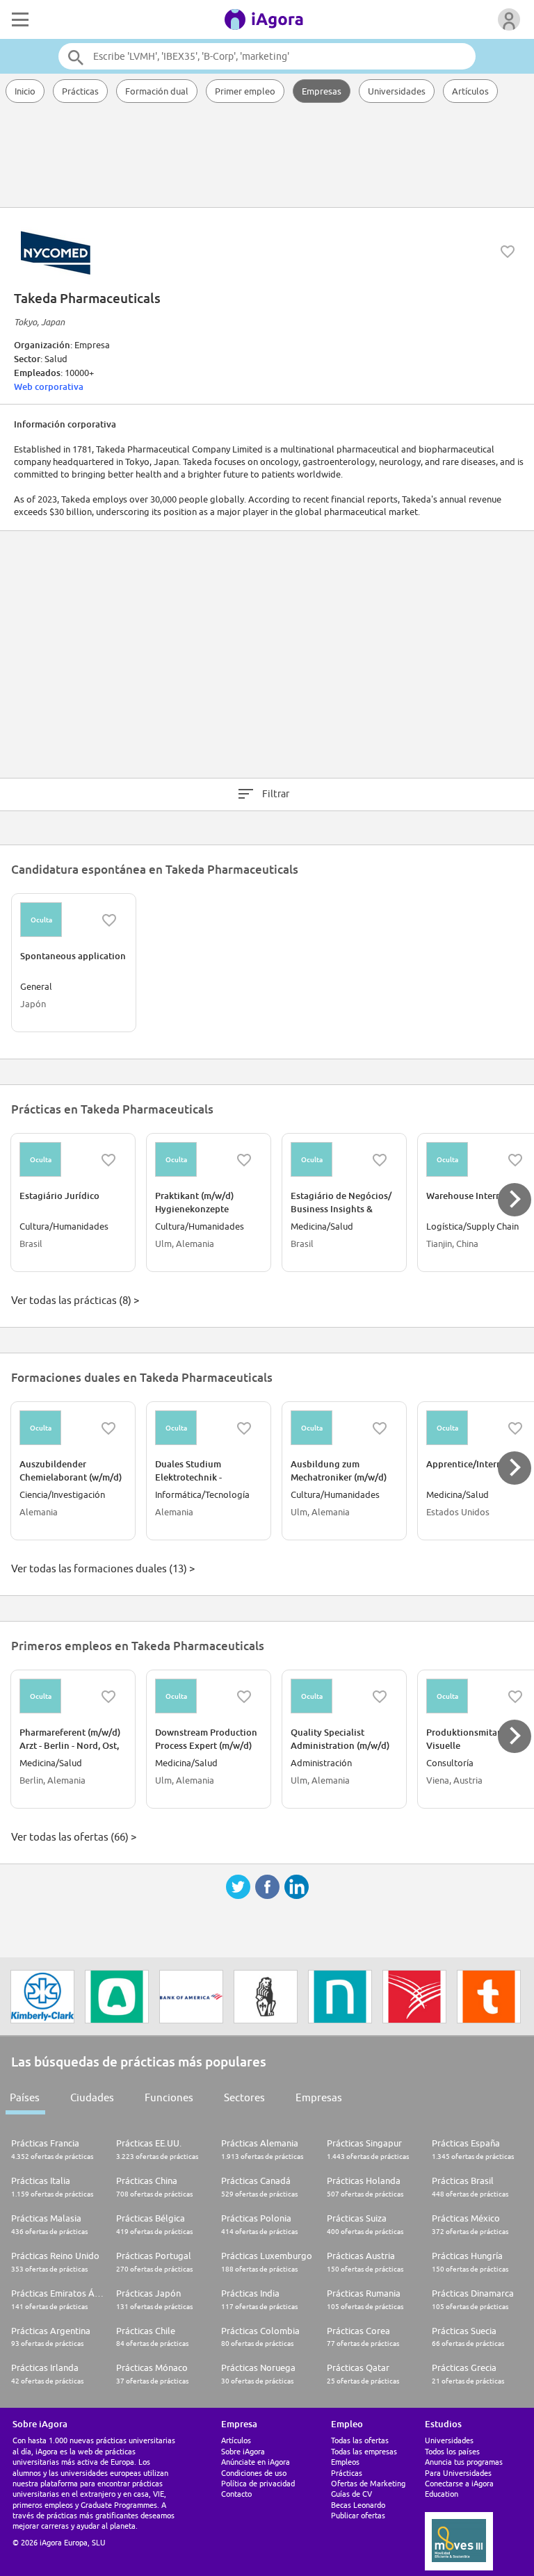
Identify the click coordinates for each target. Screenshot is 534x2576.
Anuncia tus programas (464, 2462)
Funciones (169, 2097)
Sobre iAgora (243, 2451)
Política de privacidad (258, 2483)
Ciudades (92, 2097)
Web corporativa (49, 386)
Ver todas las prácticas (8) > (75, 1300)
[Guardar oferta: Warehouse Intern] (515, 1160)
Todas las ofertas (360, 2440)
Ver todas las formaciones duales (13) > (103, 1568)
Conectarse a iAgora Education (459, 2488)
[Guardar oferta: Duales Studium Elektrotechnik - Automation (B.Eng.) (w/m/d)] (244, 1428)
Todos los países (452, 2451)
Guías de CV (351, 2494)
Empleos (345, 2462)
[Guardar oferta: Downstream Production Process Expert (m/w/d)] (244, 1697)
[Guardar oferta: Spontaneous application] (109, 920)
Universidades (397, 91)
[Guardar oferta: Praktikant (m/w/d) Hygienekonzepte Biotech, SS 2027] (244, 1160)
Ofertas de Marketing (368, 2483)
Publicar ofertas (358, 2515)
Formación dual (157, 91)
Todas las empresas (364, 2451)
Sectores (244, 2097)
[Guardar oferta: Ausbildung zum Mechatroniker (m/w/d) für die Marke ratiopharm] (380, 1428)
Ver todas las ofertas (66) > (74, 1837)
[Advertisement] (267, 156)
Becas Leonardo (358, 2505)
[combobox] (267, 56)
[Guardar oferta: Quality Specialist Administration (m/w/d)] (380, 1697)
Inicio (25, 91)
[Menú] (19, 19)
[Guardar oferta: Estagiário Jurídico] (108, 1160)
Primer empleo (245, 91)
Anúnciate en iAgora (256, 2462)
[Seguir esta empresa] (508, 252)
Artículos (470, 91)
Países (25, 2097)
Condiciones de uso (254, 2473)
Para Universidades (458, 2473)
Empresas (322, 91)
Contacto (236, 2494)
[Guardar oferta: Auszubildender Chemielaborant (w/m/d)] (108, 1428)
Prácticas (80, 91)
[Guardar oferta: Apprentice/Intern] (515, 1428)
